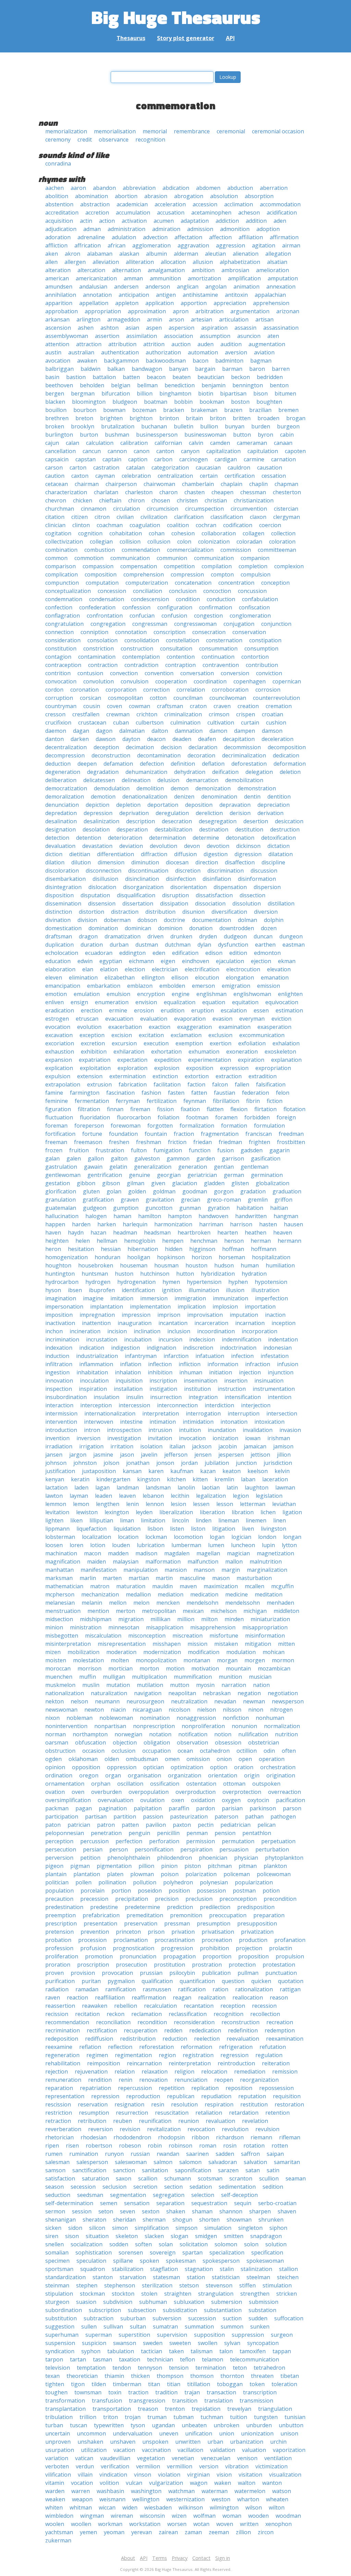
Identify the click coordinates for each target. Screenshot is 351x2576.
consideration (63, 640)
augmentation (267, 344)
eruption (203, 1010)
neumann (107, 1701)
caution (55, 476)
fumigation (168, 1150)
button (242, 435)
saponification (193, 2170)
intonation (234, 1422)
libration (243, 1512)
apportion (194, 303)
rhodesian (94, 2137)
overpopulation (149, 1792)
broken (55, 426)
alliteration (140, 262)
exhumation (204, 1052)
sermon (55, 2211)
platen (115, 1874)
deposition (199, 805)
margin (231, 1570)
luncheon (243, 1545)
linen (280, 1520)
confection (59, 607)
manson (204, 1570)
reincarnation (144, 2063)
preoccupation (228, 1915)
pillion (146, 1866)
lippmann (57, 1529)
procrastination (175, 1940)
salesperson (92, 2162)
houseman (134, 1265)
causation (270, 467)
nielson (207, 1710)
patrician (79, 1825)
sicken (53, 2228)
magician (238, 1553)
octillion (247, 1751)
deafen (207, 739)
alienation (246, 254)
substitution (61, 2318)
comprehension (144, 574)
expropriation (273, 1068)
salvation (255, 2162)
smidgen (206, 2236)
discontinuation (148, 871)
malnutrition (266, 1562)
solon (251, 2244)
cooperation (171, 681)
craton (198, 706)
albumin (156, 254)
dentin (252, 797)
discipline (273, 862)
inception (283, 1323)
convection (124, 673)
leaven (127, 1496)
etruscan (87, 1019)
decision (171, 747)
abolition (57, 196)
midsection (59, 1619)
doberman (117, 920)
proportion (217, 1956)
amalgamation (166, 270)
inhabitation (92, 1372)
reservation (93, 2104)
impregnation (97, 1315)
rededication (205, 2030)
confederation (97, 607)
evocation (58, 1027)
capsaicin (57, 459)
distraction (125, 912)
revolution (235, 2129)
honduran (107, 1257)
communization (214, 558)
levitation (57, 1512)
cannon (117, 451)
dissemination (63, 903)
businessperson (157, 435)
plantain (56, 1874)
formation (234, 1126)
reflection (120, 2047)
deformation (290, 764)
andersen (126, 287)
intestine (131, 1422)
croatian (273, 714)
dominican (138, 928)
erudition (173, 1010)
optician (154, 1767)
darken (80, 739)
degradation (103, 772)
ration (220, 1989)
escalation (234, 1010)
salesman (57, 2162)
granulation (60, 1200)
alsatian (277, 262)
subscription (105, 2310)
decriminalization (244, 755)
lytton (289, 1545)
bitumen (285, 393)
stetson (189, 2285)
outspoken (266, 1784)
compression (187, 574)
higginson (202, 1249)
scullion (269, 2178)
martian (139, 1578)
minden (234, 1619)
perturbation (272, 1849)
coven (114, 706)
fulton (139, 1150)
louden (121, 1545)
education (58, 961)
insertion (236, 1381)
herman (261, 1241)
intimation (163, 1422)
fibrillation (226, 1101)
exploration (132, 1068)
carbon (163, 459)
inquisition (129, 1381)
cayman (105, 476)
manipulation (141, 1570)
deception (106, 747)
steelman (258, 2277)
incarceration (211, 1323)
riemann (261, 2137)
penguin (139, 1833)
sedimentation (237, 2187)
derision (240, 813)
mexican (193, 1611)
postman (244, 1891)
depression (98, 813)
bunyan (235, 426)
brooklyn (83, 426)
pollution (145, 1882)
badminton (229, 361)
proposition (253, 1956)
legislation (269, 1496)
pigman (80, 1866)
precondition (280, 1899)
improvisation (205, 1315)
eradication (60, 1010)
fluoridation (95, 1117)
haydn (76, 1232)
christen (187, 500)
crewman (118, 714)
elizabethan (120, 977)
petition (90, 1858)
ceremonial (231, 131)
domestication (63, 928)
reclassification (188, 2014)
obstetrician (264, 1742)
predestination (64, 1907)
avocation (58, 361)
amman (133, 278)
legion (241, 1496)
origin (252, 1775)
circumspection (204, 509)
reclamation (147, 2014)
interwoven (99, 1422)
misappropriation (265, 1627)
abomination (92, 196)
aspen (154, 328)
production (253, 1940)
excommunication (262, 1035)
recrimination (63, 2030)
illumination (204, 1290)
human (250, 1265)
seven (128, 2211)
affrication (88, 245)
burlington (59, 435)
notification (193, 1734)
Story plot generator (186, 38)
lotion (98, 1545)
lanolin (186, 1487)
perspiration (196, 1849)
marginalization (267, 1570)
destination (214, 829)
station (196, 2277)
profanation (290, 1940)
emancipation (63, 986)
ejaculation (230, 961)
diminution (145, 862)
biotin (206, 393)
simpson (186, 2228)
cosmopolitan (125, 698)
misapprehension (213, 1627)
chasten (195, 492)
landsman (158, 1487)
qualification (157, 1981)
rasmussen (157, 1989)
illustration (265, 1290)
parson (292, 1808)
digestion (216, 854)
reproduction (143, 2096)
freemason (88, 1142)
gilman (136, 1183)
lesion (178, 1504)
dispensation (230, 887)
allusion (203, 262)
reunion (189, 2121)
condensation (107, 599)
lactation (56, 1487)
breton (84, 418)
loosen (54, 1545)
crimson (219, 714)
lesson (225, 1504)
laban (248, 1479)
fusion (226, 1150)
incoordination (216, 1331)
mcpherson (60, 1594)
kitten (200, 1479)
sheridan (124, 2220)
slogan (179, 2236)
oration (244, 1767)
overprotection (242, 1792)
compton (222, 574)
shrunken (271, 2220)
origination (281, 1775)
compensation (139, 566)
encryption (151, 994)
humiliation (280, 1265)
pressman (177, 1923)
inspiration (93, 1389)
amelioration (273, 270)
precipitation (132, 1899)
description (141, 821)
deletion (290, 772)
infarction (176, 1356)
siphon (278, 2228)
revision (130, 2129)
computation (102, 583)
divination (58, 920)
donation (201, 928)
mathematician (64, 1586)
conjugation (239, 624)
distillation (281, 903)
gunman (190, 1208)
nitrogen (281, 1710)
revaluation (220, 2121)
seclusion (114, 2187)
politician (57, 1882)
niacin (118, 1710)
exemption (189, 1043)
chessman (253, 492)
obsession (228, 1742)
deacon (156, 739)
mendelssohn (243, 1603)
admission (200, 229)
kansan (132, 1471)
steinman (57, 2285)
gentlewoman (63, 1175)
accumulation (133, 212)
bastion (76, 377)
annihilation (61, 295)
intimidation (198, 1422)
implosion (225, 1307)
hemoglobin (140, 1241)
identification (138, 1290)
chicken (83, 500)
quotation (291, 1981)
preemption (60, 1915)
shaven (287, 2211)
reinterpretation (190, 2063)
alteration (58, 270)
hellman (107, 1241)
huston (124, 1274)
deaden (182, 739)
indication (92, 1348)
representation (65, 2096)
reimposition (104, 2063)
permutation (238, 1841)
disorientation (189, 887)
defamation (118, 764)
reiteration (276, 2063)
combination (61, 550)
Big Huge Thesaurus (176, 17)
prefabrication (101, 1915)
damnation (189, 731)
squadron (93, 2269)
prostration (207, 1965)
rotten (280, 2146)
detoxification (279, 838)
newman (254, 1701)
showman (239, 2220)
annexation (281, 287)
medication (204, 1594)
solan (166, 2244)
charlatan (106, 492)
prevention (95, 1932)
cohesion (183, 533)
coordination (210, 681)
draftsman (59, 936)
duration (92, 945)
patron (106, 1825)
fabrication (133, 1084)
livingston (274, 1529)
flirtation (265, 1109)
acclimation (239, 204)
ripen (52, 2146)
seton (106, 2211)
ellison (180, 977)
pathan (254, 1816)
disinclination (142, 879)
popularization (254, 1882)
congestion (208, 616)
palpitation (148, 1808)
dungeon (291, 936)
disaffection (240, 862)
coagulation (145, 525)
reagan (182, 1997)
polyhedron (178, 1882)
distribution (160, 912)
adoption (268, 229)
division (87, 920)
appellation (94, 303)
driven (155, 936)
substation (262, 2310)
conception (275, 583)
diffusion (185, 854)
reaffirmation (149, 1997)
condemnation (64, 599)
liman (127, 1520)
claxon (258, 517)
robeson (130, 2146)
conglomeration (250, 616)
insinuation (269, 1381)
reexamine (59, 2047)
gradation (253, 1191)
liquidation (127, 1529)
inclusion (179, 1331)
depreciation (274, 805)
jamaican (255, 1446)
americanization (96, 278)
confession (136, 607)
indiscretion (198, 1348)
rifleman (290, 2137)
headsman (157, 1232)
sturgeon (57, 2302)
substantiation (223, 2310)
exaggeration (195, 1027)
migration (131, 1619)
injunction (281, 1372)
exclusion (220, 1035)
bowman (114, 410)
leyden (144, 1512)
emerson (203, 986)
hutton (185, 1274)
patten (130, 1825)
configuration (175, 607)
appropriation (103, 311)
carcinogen (193, 459)
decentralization (66, 747)
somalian (57, 2252)
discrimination (226, 871)
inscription (163, 1381)
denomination (219, 797)
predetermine (142, 1907)
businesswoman (205, 435)
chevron (56, 500)
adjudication (61, 229)
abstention (59, 204)
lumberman (186, 1545)
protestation (279, 1965)
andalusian (93, 287)
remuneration (63, 2080)
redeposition (62, 2039)
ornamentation (65, 1784)
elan (88, 969)
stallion (288, 2269)
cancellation (60, 451)
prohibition (214, 1948)
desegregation (218, 821)
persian (93, 1849)
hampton (180, 1216)
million (186, 1619)
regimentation (133, 2055)
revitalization (164, 2129)
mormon (283, 1660)
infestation (275, 1356)
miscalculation (103, 1636)
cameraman (252, 443)
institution (197, 1389)
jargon (78, 1455)
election (135, 969)
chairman (87, 484)
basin (52, 377)
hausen (293, 1224)
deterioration (125, 838)
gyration (219, 1208)
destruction (285, 829)
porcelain (93, 1891)
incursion (170, 1339)
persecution (61, 1849)
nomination (155, 1718)
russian (140, 2154)
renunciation (191, 2080)
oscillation (130, 1784)
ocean (185, 1751)
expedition (168, 1060)
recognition (150, 139)
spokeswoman (265, 2261)
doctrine (174, 920)
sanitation (155, 2170)
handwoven (213, 1216)
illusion (235, 1290)
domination (103, 928)
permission (201, 1841)
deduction (58, 764)
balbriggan (59, 369)
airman (291, 245)
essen (261, 1010)
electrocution (243, 969)
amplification (244, 278)
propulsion (290, 1956)
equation (214, 1002)
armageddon (124, 319)
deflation (213, 764)
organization (185, 1775)
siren (52, 2236)
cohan (157, 533)
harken (107, 1224)
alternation (126, 270)
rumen (54, 2154)
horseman (232, 1257)
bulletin (184, 426)
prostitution (170, 1965)
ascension (58, 328)
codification (238, 525)
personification (154, 1849)
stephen (87, 2285)
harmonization (173, 1224)
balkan (116, 369)
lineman (229, 1520)
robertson (99, 2146)
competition (179, 566)
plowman (142, 1874)
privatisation (218, 1932)
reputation (252, 2096)
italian (177, 1446)
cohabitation (126, 533)
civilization (154, 517)
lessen (201, 1504)
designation (60, 829)
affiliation (251, 237)
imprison (169, 1315)
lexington (117, 1512)
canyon (190, 451)
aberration (274, 188)
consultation (176, 648)
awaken (87, 361)
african (117, 245)
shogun (182, 2220)
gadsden (252, 1150)
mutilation (150, 1685)
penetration (106, 1833)
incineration (85, 1331)
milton (209, 1619)
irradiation (59, 1446)
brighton (141, 418)
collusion (159, 542)
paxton (182, 1825)
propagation (179, 1956)
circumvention (249, 509)
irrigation (91, 1446)
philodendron (174, 1858)
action (107, 221)
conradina (58, 163)
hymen (171, 1282)
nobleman (80, 1718)
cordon (54, 690)
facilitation (167, 1084)
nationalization (65, 1693)
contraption (180, 665)
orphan (101, 1784)
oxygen (231, 1800)
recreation (280, 2022)
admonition (235, 229)
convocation (61, 681)
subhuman (153, 2302)
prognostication (134, 1948)
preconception (238, 1899)
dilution (81, 862)
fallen (242, 1084)
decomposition (287, 747)
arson (177, 319)
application (160, 303)
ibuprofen (102, 1290)
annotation (97, 295)
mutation (118, 1685)
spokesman (181, 2261)
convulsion (135, 681)
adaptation (195, 221)
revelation (255, 2121)
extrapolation (63, 1084)
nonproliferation (203, 1726)
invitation (160, 1438)
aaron (78, 188)
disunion (193, 912)
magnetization (275, 1553)
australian (81, 352)
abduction (240, 188)
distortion (92, 912)
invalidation (258, 1430)
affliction (56, 245)
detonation (240, 838)
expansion (59, 1060)
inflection (160, 1364)
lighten (54, 1520)
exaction (160, 1027)
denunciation (62, 805)
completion (253, 566)
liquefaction (92, 1529)
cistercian (286, 509)
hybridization (218, 1274)
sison (72, 2236)
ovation (55, 1792)
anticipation (134, 295)
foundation (123, 1134)
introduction (61, 1430)
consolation (102, 640)
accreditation (62, 212)
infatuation (210, 1356)
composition (101, 574)
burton (89, 435)
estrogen (57, 1019)
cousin (92, 706)
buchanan (154, 426)
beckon (240, 377)
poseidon (150, 1891)
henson (234, 1241)
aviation (264, 352)
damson (272, 731)
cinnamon (94, 509)
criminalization (183, 714)
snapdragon (266, 2236)
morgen (255, 1660)
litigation (224, 1529)
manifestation (99, 1570)
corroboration (230, 690)
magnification (63, 1562)
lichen (268, 1512)
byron (265, 435)
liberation (212, 1512)
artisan (264, 319)
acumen (164, 221)
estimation (289, 1010)
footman (197, 1117)
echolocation (62, 953)
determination (167, 838)
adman (92, 229)
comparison (60, 566)
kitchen (176, 1479)
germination (267, 1175)
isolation (151, 1446)
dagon (104, 731)
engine (181, 994)
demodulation (112, 788)
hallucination (62, 1216)
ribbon (200, 2137)
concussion (252, 591)
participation (62, 1816)
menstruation (63, 1611)
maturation (131, 1586)
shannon (231, 2211)
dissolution (247, 903)
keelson (258, 1471)
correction (156, 690)
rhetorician (59, 2137)
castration (106, 467)
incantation (173, 1323)
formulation (269, 1126)
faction (196, 1084)
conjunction (276, 624)
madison (146, 1553)
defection (152, 764)
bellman (147, 385)
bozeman (144, 410)
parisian (232, 1808)
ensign (79, 1002)
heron (53, 1249)
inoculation (94, 1381)
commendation (141, 550)
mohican (274, 1652)
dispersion (267, 887)
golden (137, 1191)
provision (83, 1973)
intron (92, 1430)
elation (109, 969)
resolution (184, 2104)
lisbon (155, 1529)
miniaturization (270, 1619)
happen (55, 1224)
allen (51, 262)
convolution (99, 681)
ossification (165, 1784)
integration (203, 1397)
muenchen (59, 1677)
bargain (205, 369)
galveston (147, 1158)
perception (59, 1841)
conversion (235, 673)
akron (72, 254)
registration (198, 2055)
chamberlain (198, 484)
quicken (261, 1981)
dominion (170, 928)
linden (204, 1520)
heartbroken (194, 1232)
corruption (59, 698)
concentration (236, 583)
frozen (54, 1150)
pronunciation (138, 1956)
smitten (234, 2236)
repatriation (95, 2088)
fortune (92, 1134)
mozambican (274, 1668)
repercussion (135, 2088)
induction (57, 1356)
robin (155, 2146)
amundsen (59, 287)
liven (248, 1529)
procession (92, 1940)
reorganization (259, 2080)
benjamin (214, 385)
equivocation (282, 1002)
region (167, 2055)
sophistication (94, 2252)
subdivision (118, 2302)
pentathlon (257, 1833)
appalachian (270, 295)
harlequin (135, 1224)
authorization (163, 352)
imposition (59, 1315)
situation (97, 2236)
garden (206, 1158)
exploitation (95, 1068)
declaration (203, 747)
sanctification (89, 2170)
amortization (204, 278)
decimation (140, 747)
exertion (221, 1043)
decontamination (159, 755)
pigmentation (114, 1866)
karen (156, 1471)
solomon (226, 2244)
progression (177, 1948)
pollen (83, 1882)
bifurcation (116, 393)
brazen (233, 410)
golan (114, 1191)
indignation (161, 1348)
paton (53, 1825)
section (173, 2187)
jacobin (228, 1446)
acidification (282, 212)
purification (60, 1981)
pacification (291, 1800)
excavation (59, 1035)
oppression (122, 1767)
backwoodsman (166, 361)
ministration (86, 1627)
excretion (93, 1043)
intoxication (269, 1422)
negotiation (283, 1693)
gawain (93, 1167)
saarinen (197, 2154)
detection (57, 838)
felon (283, 1093)
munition (230, 1677)
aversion (236, 352)
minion (54, 1627)
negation (249, 1693)
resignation (129, 2104)
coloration (282, 542)
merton (125, 1611)
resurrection (132, 2113)
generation (193, 1167)
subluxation (189, 2302)
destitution (249, 829)
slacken (154, 2236)
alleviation (106, 262)
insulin (135, 1397)
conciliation (148, 591)
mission (197, 1644)
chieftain (110, 500)
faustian (225, 1093)
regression (234, 2055)
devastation (97, 846)
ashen (86, 328)
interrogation (203, 1413)
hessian (111, 1249)
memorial (155, 131)
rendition (100, 2080)
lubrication (151, 1545)
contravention (221, 665)
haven (53, 1232)
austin (53, 352)
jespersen (231, 1455)
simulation (218, 2228)
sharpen (260, 2211)
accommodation (280, 204)
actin (86, 221)
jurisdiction (278, 1463)
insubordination (66, 1397)
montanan (197, 1660)
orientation (223, 1775)
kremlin (224, 1479)
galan (52, 1158)
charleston (139, 492)
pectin (206, 1825)
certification (240, 476)
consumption (261, 648)
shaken (176, 2211)
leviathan (284, 1504)
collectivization (64, 542)
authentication (120, 352)
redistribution (138, 2039)
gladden (214, 1183)
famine (54, 1093)
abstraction (95, 204)
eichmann (141, 961)
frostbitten (291, 1142)
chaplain (232, 484)
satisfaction (60, 2178)
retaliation (209, 2113)
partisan (96, 1816)
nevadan (225, 1701)
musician (260, 1677)
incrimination (62, 1339)
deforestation (249, 764)
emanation (275, 977)
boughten (269, 402)
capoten (295, 451)
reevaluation (243, 2039)
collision (130, 542)
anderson (158, 287)
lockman (156, 1537)
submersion (227, 2302)
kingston (149, 1479)
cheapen (222, 492)
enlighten (290, 994)
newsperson (288, 1701)
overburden (106, 1792)
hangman (286, 1216)
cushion (276, 722)
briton (218, 418)
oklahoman (83, 1759)
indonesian (277, 1348)
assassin (245, 328)
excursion (124, 1043)
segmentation (128, 2195)
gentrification (105, 1175)
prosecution (131, 1965)
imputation (244, 1315)
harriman (211, 1224)
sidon (75, 2228)
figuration (58, 1109)
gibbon (86, 1183)
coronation (84, 690)
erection (92, 1010)
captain (112, 459)
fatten (199, 1093)
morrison (89, 1668)
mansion (176, 1570)
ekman (287, 961)
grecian (191, 1200)
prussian (151, 1973)
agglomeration (152, 245)
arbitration (209, 311)
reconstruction (240, 2022)
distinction (59, 912)
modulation (241, 1652)
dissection (252, 895)
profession (59, 1948)
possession (211, 1891)
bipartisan (233, 393)
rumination (84, 2154)
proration (58, 1965)
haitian (279, 1208)
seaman (296, 2178)
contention (181, 657)
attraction (89, 344)
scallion (148, 2178)
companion (255, 558)
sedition (273, 2187)
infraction (258, 1364)
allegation (278, 254)
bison (261, 393)
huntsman (95, 1274)
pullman (248, 1973)
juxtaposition (99, 1471)
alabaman (100, 254)
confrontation (105, 616)
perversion (59, 1858)
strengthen (255, 2294)
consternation (224, 640)
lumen (216, 1545)
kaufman (182, 1471)
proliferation (62, 1956)
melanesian (60, 1603)
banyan (179, 369)
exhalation (286, 1043)
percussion (94, 1841)
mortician (120, 1668)
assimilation (142, 336)
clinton (81, 525)
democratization (66, 788)
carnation (283, 459)
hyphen (238, 1282)
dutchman (178, 945)
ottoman (234, 1784)
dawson (106, 739)
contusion (90, 673)
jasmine (103, 1455)
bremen (288, 410)
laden (81, 1487)
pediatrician (235, 1825)
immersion (154, 1298)
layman (79, 1496)
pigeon (54, 1866)
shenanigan (60, 2220)
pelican (267, 1825)
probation (58, 1940)
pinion (169, 1866)
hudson (224, 1265)
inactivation (60, 1323)
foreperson (89, 1126)
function (200, 1150)
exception (92, 1035)
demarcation (202, 780)
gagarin (280, 1150)
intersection (282, 1413)
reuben (123, 2121)
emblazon (140, 986)
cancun (92, 451)
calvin (196, 443)
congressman (150, 624)
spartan (192, 2252)
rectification (102, 2030)
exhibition (94, 1052)
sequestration (209, 2203)
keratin (80, 1479)
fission (165, 1109)
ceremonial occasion (278, 131)
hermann (289, 1241)
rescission (58, 2104)
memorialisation (115, 131)
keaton (232, 1471)
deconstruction (111, 755)
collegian (101, 542)
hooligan (139, 1257)
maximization (221, 1586)
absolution (224, 196)
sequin (243, 2203)
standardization (65, 2277)
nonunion (244, 1726)
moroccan (58, 1668)
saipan (275, 2154)
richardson (230, 2137)
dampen (245, 731)
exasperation (274, 1027)
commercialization (190, 550)
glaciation (185, 1183)
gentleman (255, 1167)
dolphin (274, 920)
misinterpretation (68, 1644)
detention (89, 838)
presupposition (257, 1923)
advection (155, 237)
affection (220, 237)
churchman (60, 509)
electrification (202, 969)
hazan (98, 1232)
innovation (59, 1381)
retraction (58, 2121)
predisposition (256, 1907)
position (179, 1891)
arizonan (288, 311)
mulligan (114, 1677)
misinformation (265, 1636)
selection (203, 2195)
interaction (59, 1405)
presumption (214, 1923)
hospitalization (271, 1257)
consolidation (142, 640)
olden (112, 1759)
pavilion (156, 1825)
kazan (208, 1471)
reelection (207, 2039)
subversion (167, 2318)
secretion (145, 2187)
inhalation (128, 1372)
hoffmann (264, 1249)
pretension (59, 1932)
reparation (59, 2088)
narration (234, 1685)
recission (57, 2014)
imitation (122, 1298)
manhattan (59, 1570)
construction (137, 648)
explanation (286, 1060)
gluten (91, 1191)
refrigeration (236, 2047)
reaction (77, 1997)
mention (98, 1611)
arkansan (57, 319)
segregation (169, 2195)
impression (136, 1315)
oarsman (57, 1742)
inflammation (96, 1364)
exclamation (186, 1035)
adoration (58, 237)
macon (93, 1553)
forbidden (257, 1117)
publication (216, 1973)
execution (156, 1043)
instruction (232, 1389)
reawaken (95, 2006)
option (219, 1767)
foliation (168, 1117)
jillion (284, 1455)
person (119, 1849)
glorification (61, 1191)
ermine (118, 1010)
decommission (243, 747)
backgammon (121, 361)
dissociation (210, 903)
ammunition (165, 278)
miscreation (187, 1636)
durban (119, 945)
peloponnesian (65, 1833)
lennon (155, 1504)
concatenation (193, 583)
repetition (172, 2088)
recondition (152, 2022)
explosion (167, 1068)
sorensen (131, 2252)
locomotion (188, 1537)
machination (61, 1553)
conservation (249, 632)
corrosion (268, 690)
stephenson (120, 2285)
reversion (100, 2129)
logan (217, 1537)
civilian (125, 517)
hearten (228, 1232)
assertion (107, 336)
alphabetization (240, 262)
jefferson (176, 1455)
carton (78, 467)
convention (159, 673)
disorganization (143, 887)
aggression (231, 245)
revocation (201, 2129)
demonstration (257, 788)
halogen (96, 1216)
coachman (110, 525)
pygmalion (121, 1981)
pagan (84, 1808)
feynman (195, 1101)
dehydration (190, 772)
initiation (221, 1372)
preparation (269, 1915)
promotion (99, 1956)
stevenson (219, 2285)
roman (208, 2146)
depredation (61, 813)
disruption (175, 895)
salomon (190, 2162)
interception (96, 1405)
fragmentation (220, 1134)
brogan (296, 418)
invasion (290, 1430)
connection (59, 632)
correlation (191, 690)
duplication (59, 945)
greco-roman (224, 1200)
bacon (201, 361)
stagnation (199, 2269)
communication (130, 558)
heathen (256, 1232)
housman (166, 1265)
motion (175, 1668)
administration (126, 229)
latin (232, 1487)
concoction (217, 591)
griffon (283, 1200)
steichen (288, 2277)
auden (205, 344)
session (82, 2211)
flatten (215, 1109)
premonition (186, 1915)
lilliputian (101, 1520)
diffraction (154, 854)
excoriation (60, 1043)
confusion (174, 616)
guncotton (159, 1208)
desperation (132, 829)
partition (125, 1816)
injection (250, 1372)
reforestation (156, 2047)
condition (188, 599)
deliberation (61, 780)
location (128, 1537)
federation (256, 1093)
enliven (55, 1002)
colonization (214, 542)
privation (183, 1932)
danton (55, 739)
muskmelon (60, 1685)
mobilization (83, 1652)
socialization (87, 2244)
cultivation (221, 722)
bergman (83, 393)
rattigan (290, 1989)
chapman (286, 484)
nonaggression (196, 1718)
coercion (270, 525)
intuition (190, 1430)
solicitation (194, 2244)
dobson (147, 920)
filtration (89, 1109)
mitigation (258, 1644)
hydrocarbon (62, 1282)
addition (256, 221)
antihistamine (200, 295)
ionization (225, 1438)
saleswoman (131, 2162)
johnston (85, 1463)
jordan (189, 1463)
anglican (188, 287)
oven (78, 1792)
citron (102, 517)
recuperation (141, 2030)
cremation (279, 706)
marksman (59, 1578)
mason (221, 1578)
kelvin (282, 1471)
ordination (59, 1775)
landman (128, 1487)
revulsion (267, 2129)
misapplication (165, 1627)
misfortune (224, 1636)
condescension (150, 599)
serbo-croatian (277, 2203)
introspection (124, 1430)
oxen (178, 1800)
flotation (294, 1109)
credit (85, 139)
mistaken (226, 1644)
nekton (55, 1701)
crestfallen (86, 714)
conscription (170, 632)
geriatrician (202, 1175)
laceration (275, 1479)
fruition (79, 1150)
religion (184, 2071)
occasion (93, 1751)
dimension (111, 862)
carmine (254, 459)
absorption (259, 196)
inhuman (191, 1372)
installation (128, 1389)
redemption (280, 2030)
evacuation (119, 1019)
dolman (247, 920)
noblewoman (116, 1718)
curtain (250, 722)
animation (246, 287)
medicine (237, 1594)
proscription (93, 1965)
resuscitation (172, 2113)
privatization (257, 1932)
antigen (166, 295)
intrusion (160, 1430)
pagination (113, 1808)
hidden (174, 1249)
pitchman (220, 1866)
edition (238, 953)
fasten (176, 1093)
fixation (190, 1109)
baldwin (90, 369)
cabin (287, 435)
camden (220, 443)
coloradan (249, 542)
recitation (87, 2014)
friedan (203, 1142)
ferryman (128, 1101)
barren (281, 369)
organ (113, 1775)
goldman (164, 1191)
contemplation (141, 657)
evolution (89, 1027)
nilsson (232, 1710)
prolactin (281, 1948)
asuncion (249, 336)
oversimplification (68, 1800)
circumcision (162, 509)
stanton (103, 2277)
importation (260, 1307)
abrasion (156, 196)
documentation (211, 920)
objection (125, 1742)
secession (83, 2187)
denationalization (145, 797)
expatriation (95, 1060)
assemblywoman (67, 336)
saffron (250, 2154)
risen (72, 2146)
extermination (128, 1076)
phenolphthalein (129, 1858)
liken (76, 1520)
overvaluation (116, 1800)
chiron (136, 500)
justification (60, 1471)
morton (149, 1668)
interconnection (177, 1405)
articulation (234, 319)
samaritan (287, 2162)
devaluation (60, 846)
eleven (54, 977)
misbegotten (62, 1636)
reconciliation (113, 2022)
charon (168, 492)
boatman (156, 402)
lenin (132, 1504)
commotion (89, 558)
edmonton (267, 953)
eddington (132, 953)
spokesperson (221, 2261)
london (267, 1537)
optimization (187, 1767)
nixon (52, 1718)
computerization (147, 583)
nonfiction (236, 1718)
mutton (180, 1685)
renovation (153, 2080)
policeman (237, 1874)
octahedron (215, 1751)
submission (264, 2302)
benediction (180, 385)
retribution (92, 2121)
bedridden (270, 377)
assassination (281, 328)
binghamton (175, 393)
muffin (88, 1677)
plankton (275, 1866)
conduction (221, 599)
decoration (201, 755)
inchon (54, 1331)
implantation (107, 1307)
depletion (128, 805)
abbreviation (139, 188)
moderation (121, 1652)
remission (285, 2071)
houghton (58, 1265)
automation (203, 352)
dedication (286, 755)
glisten (240, 1183)
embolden (172, 986)
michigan (255, 1611)
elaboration (60, 969)
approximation (147, 311)
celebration (136, 476)
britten (242, 418)
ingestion (57, 1372)
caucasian (208, 467)
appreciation (230, 303)
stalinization (256, 2269)
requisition (287, 2096)
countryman (61, 706)
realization (212, 1997)
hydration (254, 1274)
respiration (219, 2104)
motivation (205, 1668)
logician (241, 1537)
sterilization (157, 2285)
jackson (202, 1446)
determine (206, 838)
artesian (202, 319)
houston (196, 1265)
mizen (53, 1652)
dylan (204, 945)
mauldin (162, 1586)
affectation (188, 237)
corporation (121, 690)
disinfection (181, 879)
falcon (220, 1084)
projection (249, 1948)
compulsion (256, 574)
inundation (222, 1430)
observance (114, 139)
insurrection (166, 1397)
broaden (268, 418)
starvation (133, 2277)
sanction (124, 2170)
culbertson (150, 722)
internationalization (110, 1413)
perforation (164, 1841)
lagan (102, 1487)
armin (155, 319)
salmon (163, 2162)
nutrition (286, 1734)
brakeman (204, 410)
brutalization (118, 426)
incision (117, 1331)
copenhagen (250, 681)
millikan (160, 1619)
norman (56, 1734)
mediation (171, 1594)
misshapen (167, 1644)
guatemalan (61, 1208)
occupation (156, 1751)
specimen (57, 2261)
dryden (208, 936)
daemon (56, 731)
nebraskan (217, 1693)
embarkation (104, 986)
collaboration (219, 533)
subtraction (99, 2318)
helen (83, 1241)
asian (132, 328)
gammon (178, 1158)
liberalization (176, 1512)
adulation (124, 237)
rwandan (168, 2154)
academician (132, 204)
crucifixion (58, 722)
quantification (197, 1981)
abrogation (189, 196)
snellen (55, 2244)
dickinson (248, 846)
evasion (222, 1019)
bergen (55, 393)
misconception (147, 1636)
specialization (227, 2252)
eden (159, 953)
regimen (97, 2055)
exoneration (242, 1052)
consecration (209, 632)
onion (224, 1759)
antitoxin (236, 295)
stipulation (59, 2294)
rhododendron (132, 2137)
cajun (52, 443)
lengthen (108, 1504)
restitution (254, 2104)
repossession (276, 2088)
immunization (231, 1298)
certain (209, 476)
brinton (169, 418)
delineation (136, 780)
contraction (103, 665)
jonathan (138, 1463)
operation (272, 1759)
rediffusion (99, 2039)
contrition (58, 673)
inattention (96, 1323)
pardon (205, 1808)
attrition (154, 344)
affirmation (284, 237)
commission (236, 550)
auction (181, 344)
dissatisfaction (214, 895)
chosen (161, 500)
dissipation (174, 903)
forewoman (126, 1126)
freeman (56, 1142)
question (233, 1981)
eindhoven (196, 961)
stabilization (128, 2269)
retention (277, 2113)
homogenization (66, 1257)
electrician (165, 969)
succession (202, 2318)
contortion (255, 657)
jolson (111, 1463)
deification (225, 772)
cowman (140, 706)
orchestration (278, 1767)
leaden (104, 1496)
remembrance (192, 131)
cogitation (58, 533)
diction (54, 854)
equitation (245, 1002)
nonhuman (270, 1718)
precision (167, 1899)
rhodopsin (171, 2137)
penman (197, 1833)
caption (138, 459)
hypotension (271, 1282)
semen (109, 2203)
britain (194, 418)
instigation (163, 1389)
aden (280, 221)
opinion (55, 1767)
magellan (208, 1553)
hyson (53, 1290)
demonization (213, 788)
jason (127, 1455)
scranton (241, 2178)
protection (242, 1965)
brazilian (260, 410)
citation (55, 517)
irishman (279, 1438)
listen (177, 1529)
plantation (87, 1874)
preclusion (199, 1899)
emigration (236, 986)
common (56, 558)
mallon (234, 1562)
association (178, 336)
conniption (94, 632)
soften (143, 2244)
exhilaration (129, 1052)
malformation (163, 1562)
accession (205, 204)
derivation (270, 813)
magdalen (177, 1553)
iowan (253, 1438)
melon (141, 1603)
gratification (98, 1200)
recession (264, 2006)
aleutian (215, 254)
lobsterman (60, 1537)
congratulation (64, 624)
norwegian (128, 1734)
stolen (149, 2294)
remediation (250, 2071)
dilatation (281, 854)
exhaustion (60, 1052)
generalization (153, 1167)
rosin (230, 2146)
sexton (151, 2211)
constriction (99, 648)
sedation (201, 2187)
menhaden (280, 1603)
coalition (178, 525)
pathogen (283, 1816)
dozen (269, 928)
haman (122, 1216)
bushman (117, 435)
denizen (184, 797)
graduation (287, 1191)
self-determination (69, 2203)
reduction (175, 2039)
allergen (75, 262)
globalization (273, 1183)
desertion (256, 821)
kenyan (55, 1479)
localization (96, 1537)
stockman (92, 2294)
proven (55, 1973)
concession (112, 591)
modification (204, 1652)
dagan (81, 731)
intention (280, 1397)
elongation (240, 977)
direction (207, 862)
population (59, 1891)
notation (160, 1734)
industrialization (97, 1356)
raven (53, 1997)
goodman (195, 1191)
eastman (294, 945)
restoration (289, 2104)
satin (273, 2170)
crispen (246, 714)
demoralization (65, 797)
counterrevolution (276, 698)
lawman (285, 1487)
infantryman (141, 1356)
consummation (218, 648)
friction (177, 1142)
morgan (227, 1660)
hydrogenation (136, 1282)
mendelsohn (202, 1603)
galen (74, 1158)
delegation (259, 772)
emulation (87, 994)
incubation (138, 1339)
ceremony (58, 139)
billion (145, 393)
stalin (227, 2269)
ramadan (87, 1989)
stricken (287, 2294)
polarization (201, 1874)
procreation (217, 1940)
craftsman (170, 706)
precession (94, 1899)
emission (269, 986)
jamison (283, 1446)
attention (57, 344)
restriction (59, 2113)
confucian (142, 616)
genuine (140, 1175)
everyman (252, 1019)
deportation (163, 805)
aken (52, 254)
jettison (260, 1455)
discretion (188, 871)
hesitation (81, 1249)
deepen (87, 764)
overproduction (196, 1792)
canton (165, 451)
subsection (142, 2310)
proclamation (131, 1940)
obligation (157, 1742)
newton (94, 1710)
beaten (181, 377)
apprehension (271, 303)
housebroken (96, 1265)
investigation (124, 1438)
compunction (62, 583)
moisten (56, 1660)
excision (122, 1035)
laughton (257, 1487)
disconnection (104, 871)
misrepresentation (122, 1644)
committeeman (277, 550)
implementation (150, 1307)
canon (142, 451)
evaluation (154, 1019)
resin (158, 2104)
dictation (279, 846)
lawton (54, 1496)
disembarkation (65, 879)
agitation (264, 245)
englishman (211, 994)
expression (234, 1068)
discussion (264, 871)
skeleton (127, 2236)
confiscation (254, 607)
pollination (112, 1882)
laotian (211, 1487)
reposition (239, 2088)
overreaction (285, 1792)
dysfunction (233, 945)
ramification (120, 1989)
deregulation (172, 813)
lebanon (153, 1496)
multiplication (149, 1677)
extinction (165, 1076)
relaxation (155, 2071)
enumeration (112, 1002)
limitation (153, 1520)
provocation (117, 1973)
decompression (65, 755)
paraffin (179, 1808)
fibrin (253, 1101)
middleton (286, 1611)
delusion (168, 780)
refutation (273, 2047)
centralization (175, 476)
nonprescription (154, 1726)
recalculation (160, 2006)
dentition (279, 797)
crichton (147, 714)
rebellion (126, 2006)
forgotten (160, 1126)
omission (198, 1759)
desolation (96, 829)
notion (223, 1734)
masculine (192, 1578)
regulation (269, 2055)
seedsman (90, 2195)
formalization (197, 1126)
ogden (53, 1759)
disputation (95, 895)
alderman (186, 254)
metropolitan (159, 1611)
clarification (189, 517)
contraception (63, 665)
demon (180, 788)
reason (279, 1997)
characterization (66, 492)
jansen (54, 1455)
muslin (91, 1685)
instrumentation (274, 1389)
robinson (180, 2146)
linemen (256, 1520)
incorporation (259, 1331)
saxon (124, 2178)
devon (192, 846)
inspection (59, 1389)
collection (283, 533)
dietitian (80, 854)
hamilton (150, 1216)
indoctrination (238, 1348)
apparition (59, 303)
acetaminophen (211, 212)
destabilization (173, 829)
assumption (215, 336)
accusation (171, 212)
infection (242, 1356)
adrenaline (91, 237)
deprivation (134, 813)
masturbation (254, 1578)
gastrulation (61, 1167)
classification (227, 517)
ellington (153, 977)
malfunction (203, 1562)
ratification (192, 1989)
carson (54, 467)
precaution (59, 1899)
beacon (156, 377)
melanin (92, 1603)
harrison (241, 1224)
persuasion (234, 1849)
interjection (256, 1405)
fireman (140, 1109)
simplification (152, 2228)
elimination (83, 977)
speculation (91, 2261)
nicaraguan (147, 1710)
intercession (134, 1405)
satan (253, 2170)
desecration (177, 821)
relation (125, 2071)
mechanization (100, 1594)
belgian (121, 385)
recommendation (67, 2022)
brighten (111, 418)
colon (184, 542)
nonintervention (66, 1726)
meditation (269, 1594)
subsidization (180, 2310)
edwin (85, 961)
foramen (226, 1117)
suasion (86, 2302)
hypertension (204, 1282)
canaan (283, 443)
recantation (199, 2006)
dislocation (102, 887)
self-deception (239, 2195)
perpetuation (278, 1841)
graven (130, 1200)
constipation (265, 640)
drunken (181, 936)
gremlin (258, 1200)
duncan (263, 936)
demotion (103, 797)
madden (118, 1553)
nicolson (179, 1710)
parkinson (263, 1808)
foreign (286, 1117)
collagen (253, 533)
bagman (261, 361)
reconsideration (194, 2022)
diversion (266, 912)
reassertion (60, 2006)
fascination (120, 1093)
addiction (227, 221)
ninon (256, 1710)
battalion (104, 377)
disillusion (105, 879)
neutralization (189, 1701)
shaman (202, 2211)
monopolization (156, 1660)
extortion (197, 1076)
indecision (202, 1339)
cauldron (239, 467)
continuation (218, 657)
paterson (226, 1816)
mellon (118, 1603)
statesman (166, 2277)
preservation (141, 1923)
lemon (81, 1504)
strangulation (216, 2294)
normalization (282, 1726)
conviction (269, 673)
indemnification (241, 1339)
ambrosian (235, 270)
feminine (57, 1101)
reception (233, 2006)
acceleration (170, 204)
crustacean (92, 722)
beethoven (59, 385)
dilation (55, 862)
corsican (90, 698)
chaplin (258, 484)
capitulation (263, 451)
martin (164, 1578)
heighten (57, 1241)
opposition (86, 1767)
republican (181, 2096)
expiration (251, 1060)
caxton (80, 476)
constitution (61, 648)
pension (225, 1833)
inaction (275, 1315)
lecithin (180, 1496)
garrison (233, 1158)
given (158, 1183)
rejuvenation (91, 2071)
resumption (94, 2113)
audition (231, 344)
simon (120, 2228)
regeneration (62, 2055)
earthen (265, 945)
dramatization (123, 936)
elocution (207, 977)
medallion (138, 1594)
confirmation (216, 607)
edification (185, 953)
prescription (61, 1923)
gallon (96, 1158)
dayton (131, 739)
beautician (211, 377)
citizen (80, 517)
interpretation (161, 1413)
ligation (292, 1512)
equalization (180, 1002)
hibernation (143, 1249)
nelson (79, 1701)
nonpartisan (110, 1726)
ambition (203, 270)
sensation (137, 2203)
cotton (158, 698)
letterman (253, 1504)
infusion (288, 1364)
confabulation (260, 599)
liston (198, 1529)
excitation (151, 1035)
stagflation (164, 2269)
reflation (90, 2047)
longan (292, 1537)
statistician (226, 2277)
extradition (263, 1076)
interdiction (219, 1405)
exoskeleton (280, 1052)
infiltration (59, 1364)
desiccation (289, 821)
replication (205, 2088)
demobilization (244, 780)
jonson (165, 1463)
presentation (100, 1923)
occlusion (123, 1751)
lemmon (56, 1504)
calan (72, 443)
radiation (57, 1989)
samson (55, 2170)
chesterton (287, 492)
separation (170, 2203)
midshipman (96, 1619)
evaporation (190, 1019)
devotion (218, 846)
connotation (131, 632)
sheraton (94, 2220)
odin (269, 1751)
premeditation (145, 1915)
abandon (104, 188)
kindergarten (113, 1479)
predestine (104, 1907)
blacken (55, 402)
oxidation (203, 1800)
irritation (122, 1446)
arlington (88, 319)
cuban (121, 722)
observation (192, 1742)
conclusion (183, 591)
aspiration (214, 328)
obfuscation (90, 1742)
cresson (55, 714)
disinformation (257, 879)
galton (119, 1158)
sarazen (228, 2170)
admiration (166, 229)
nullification (253, 1734)
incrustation (102, 1339)
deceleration (277, 739)
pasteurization (189, 1816)
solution (276, 2244)
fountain (156, 1134)
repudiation (216, 2096)
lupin (268, 1545)
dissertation (138, 903)
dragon (88, 936)
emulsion (118, 994)
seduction (58, 2195)
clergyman (287, 517)
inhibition (160, 1372)
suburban (133, 2318)
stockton (123, 2294)
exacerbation (125, 1027)
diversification (229, 912)
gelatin (118, 1167)
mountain (238, 1668)
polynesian (214, 1882)
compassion (98, 566)
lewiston (87, 1512)
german (234, 1175)
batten (131, 377)
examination (235, 1027)
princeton (128, 1932)
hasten (268, 1224)
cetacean (57, 484)
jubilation (217, 1463)
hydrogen (98, 1282)
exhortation (166, 1052)
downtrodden (237, 928)
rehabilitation (63, 2063)
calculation (100, 443)
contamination (97, 657)
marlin (88, 1578)
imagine (93, 1298)
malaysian (126, 1562)
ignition (172, 1290)
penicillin (168, 1833)
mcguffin (282, 1586)
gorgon (224, 1191)
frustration (110, 1150)
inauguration (135, 1323)
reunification (155, 2121)
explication (59, 1068)
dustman (147, 945)
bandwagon (147, 369)
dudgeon (235, 936)
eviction (281, 1019)
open (245, 1759)
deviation (131, 846)
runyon (114, 2154)
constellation (183, 640)
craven (222, 706)
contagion (58, 657)
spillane (123, 2261)
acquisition (59, 221)
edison (214, 953)
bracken (174, 410)
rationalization (254, 1989)
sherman (154, 2220)
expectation (132, 1060)
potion (271, 1891)
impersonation (64, 1307)
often (289, 1751)
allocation (173, 262)
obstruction (60, 1751)
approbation (62, 311)
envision (146, 1002)
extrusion (99, 1084)
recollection (265, 2014)
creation (248, 706)
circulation (126, 509)
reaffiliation (110, 1997)
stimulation (277, 2285)
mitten (286, 1644)
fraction (184, 1134)
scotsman (210, 2178)
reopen (224, 2080)
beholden (92, 385)
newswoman (61, 1710)
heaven (283, 1232)
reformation (196, 2047)
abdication (176, 188)
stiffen (247, 2285)
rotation (254, 2146)
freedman (291, 1134)
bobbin (183, 402)
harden (81, 1224)
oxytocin (258, 1800)
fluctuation (59, 1117)
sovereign (163, 2252)
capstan (86, 459)
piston (193, 1866)
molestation (88, 1660)
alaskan (129, 254)
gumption (126, 1208)
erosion (144, 1010)
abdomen (208, 188)
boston (240, 402)
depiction (98, 805)
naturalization (109, 1693)
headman (125, 1232)
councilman (188, 698)
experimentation (210, 1060)
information (223, 1364)
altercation (91, 270)
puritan (91, 1981)
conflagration (63, 616)
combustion (100, 550)
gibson (111, 1183)
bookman (212, 402)
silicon (97, 2228)
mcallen (255, 1586)
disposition (59, 895)
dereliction (209, 813)
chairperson (121, 484)
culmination (185, 722)
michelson (223, 1611)
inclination (147, 1331)
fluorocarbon (134, 1117)
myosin (205, 1685)
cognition (90, 533)
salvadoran (223, 2162)
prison (156, 1932)
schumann (178, 2178)
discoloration (62, 871)
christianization (254, 500)
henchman (204, 1241)
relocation (214, 2071)
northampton (90, 1734)
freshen (119, 1142)
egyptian (111, 961)
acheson (249, 212)
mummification (193, 1677)
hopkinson (171, 1257)
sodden (119, 2244)
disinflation (217, 879)
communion (172, 558)
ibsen (75, 1290)
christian (216, 500)
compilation (217, 566)
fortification (60, 1134)
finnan (115, 1109)
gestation (58, 1183)
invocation (192, 1438)
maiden (96, 1562)
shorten (209, 2220)
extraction (229, 1076)
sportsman (59, 2269)
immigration (190, 1298)
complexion (289, 566)
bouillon (56, 410)
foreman (56, 1126)
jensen (203, 1455)
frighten (259, 1142)
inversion (88, 1438)
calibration (134, 443)
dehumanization (146, 772)
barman (232, 369)
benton (279, 385)
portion (121, 1891)
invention (57, 1438)
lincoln (180, 1520)
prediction (180, 1907)
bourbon (85, 410)
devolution (164, 846)
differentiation (116, 854)
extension (90, 1076)
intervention (61, 1422)
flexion (239, 1109)
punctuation (281, 1973)
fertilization (162, 1101)
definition (183, 764)
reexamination (285, 2039)
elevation (279, 969)
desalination (61, 821)
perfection (129, 1841)
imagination (61, 1298)
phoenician (213, 1858)
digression (248, 854)
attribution (122, 344)
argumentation (250, 311)
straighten (178, 2294)
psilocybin (182, 1973)
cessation (274, 476)
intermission (61, 1413)
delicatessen (99, 780)
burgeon (288, 426)
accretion (97, 212)
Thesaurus (131, 38)
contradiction (141, 665)
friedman (230, 1142)
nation (261, 1685)
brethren (57, 418)
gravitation (160, 1200)
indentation (283, 1339)
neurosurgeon (145, 1701)
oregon (89, 1775)
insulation (106, 1397)
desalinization (101, 821)
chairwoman (159, 484)
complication (62, 574)
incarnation (250, 1323)
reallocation (248, 1997)
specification (267, 2252)
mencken (168, 1603)
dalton (160, 731)
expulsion (58, 1076)
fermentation (92, 1101)
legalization (211, 1496)
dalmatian (132, 731)
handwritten (251, 1216)
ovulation (152, 1800)
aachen (55, 188)
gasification (266, 1158)
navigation (148, 1693)
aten (273, 336)
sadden (225, 2154)
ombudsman (142, 1759)
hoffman (233, 1249)
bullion (209, 426)
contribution (262, 665)
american (57, 278)
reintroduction (236, 2063)
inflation (131, 1364)
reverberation (63, 2129)
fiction (275, 1101)
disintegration (63, 887)
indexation (59, 1348)
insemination (201, 1381)
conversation (197, 673)
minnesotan (124, 1627)
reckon (116, 2014)
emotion (56, 994)
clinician (55, 525)
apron (181, 311)
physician (246, 1858)
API (230, 38)
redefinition (243, 2030)
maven (188, 1586)
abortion (126, 196)
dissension (102, 903)
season (55, 2187)
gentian (224, 1167)
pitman (248, 1866)
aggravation (193, 245)
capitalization (223, 451)
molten (120, 1660)
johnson (56, 1463)
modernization (162, 1652)
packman (57, 1808)
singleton (250, 2228)
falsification (271, 1084)
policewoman (274, 1874)
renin (125, 2080)
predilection (215, 1907)
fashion (151, 1093)
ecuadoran (99, 953)
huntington (60, 1274)
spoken (149, 2261)
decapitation (239, 739)
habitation (250, 1208)
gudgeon (95, 1208)
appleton (127, 303)
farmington (85, 1093)
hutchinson (155, 1274)
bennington (248, 385)
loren (76, 1545)
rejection (57, 2071)
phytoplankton (284, 1858)
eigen (168, 961)
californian (168, 443)
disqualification (136, 895)
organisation (144, 1775)
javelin (149, 1455)
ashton (110, 328)
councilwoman (228, 698)
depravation (235, 805)
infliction (190, 1364)
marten (112, 1578)
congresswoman (195, 624)
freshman (149, 1142)
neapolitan (182, 1693)
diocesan (177, 862)
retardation (244, 2113)
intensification (243, 1397)
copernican (287, 681)
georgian (169, 1175)
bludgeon (125, 402)
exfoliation (252, 1043)
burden (261, 426)
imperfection (271, 1298)
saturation (95, 2178)
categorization (170, 467)
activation (134, 221)
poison (170, 1874)
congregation (108, 624)
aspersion (181, 328)
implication (192, 1307)
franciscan (259, 1134)
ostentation (201, 1784)
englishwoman (252, 994)
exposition (200, 1068)
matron (100, 1586)
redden (173, 2030)
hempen (173, 1241)
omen (172, 1759)
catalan (135, 467)
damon (218, 731)
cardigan (226, 459)
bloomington (89, 402)
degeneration (63, 772)
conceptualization (68, 591)
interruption (244, 1413)
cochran (206, 525)
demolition (150, 788)
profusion (93, 1948)
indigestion (125, 1348)
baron (257, 369)
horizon (202, 1257)
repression (105, 2096)
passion (153, 1816)
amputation (283, 278)
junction (246, 1463)
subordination (64, 2310)
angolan (216, 287)
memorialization (66, 131)
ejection (261, 961)
